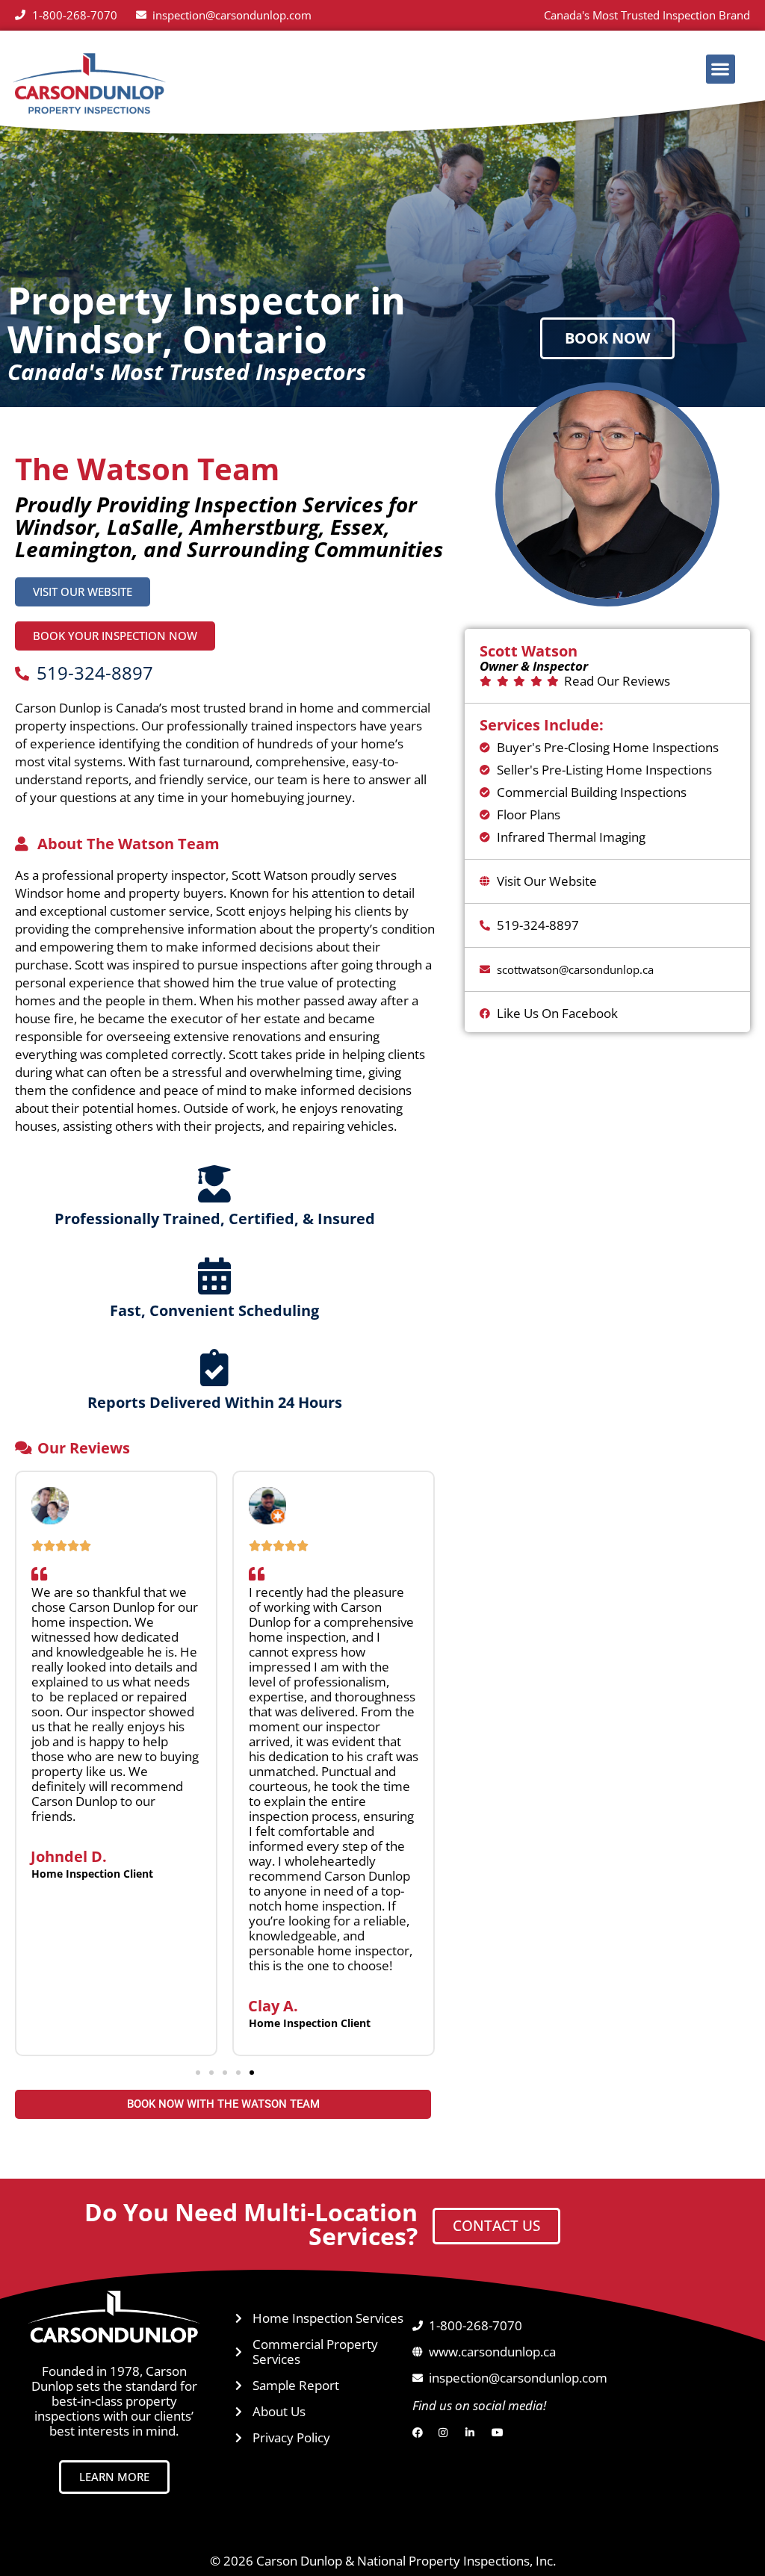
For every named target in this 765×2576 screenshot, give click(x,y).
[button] (721, 69)
